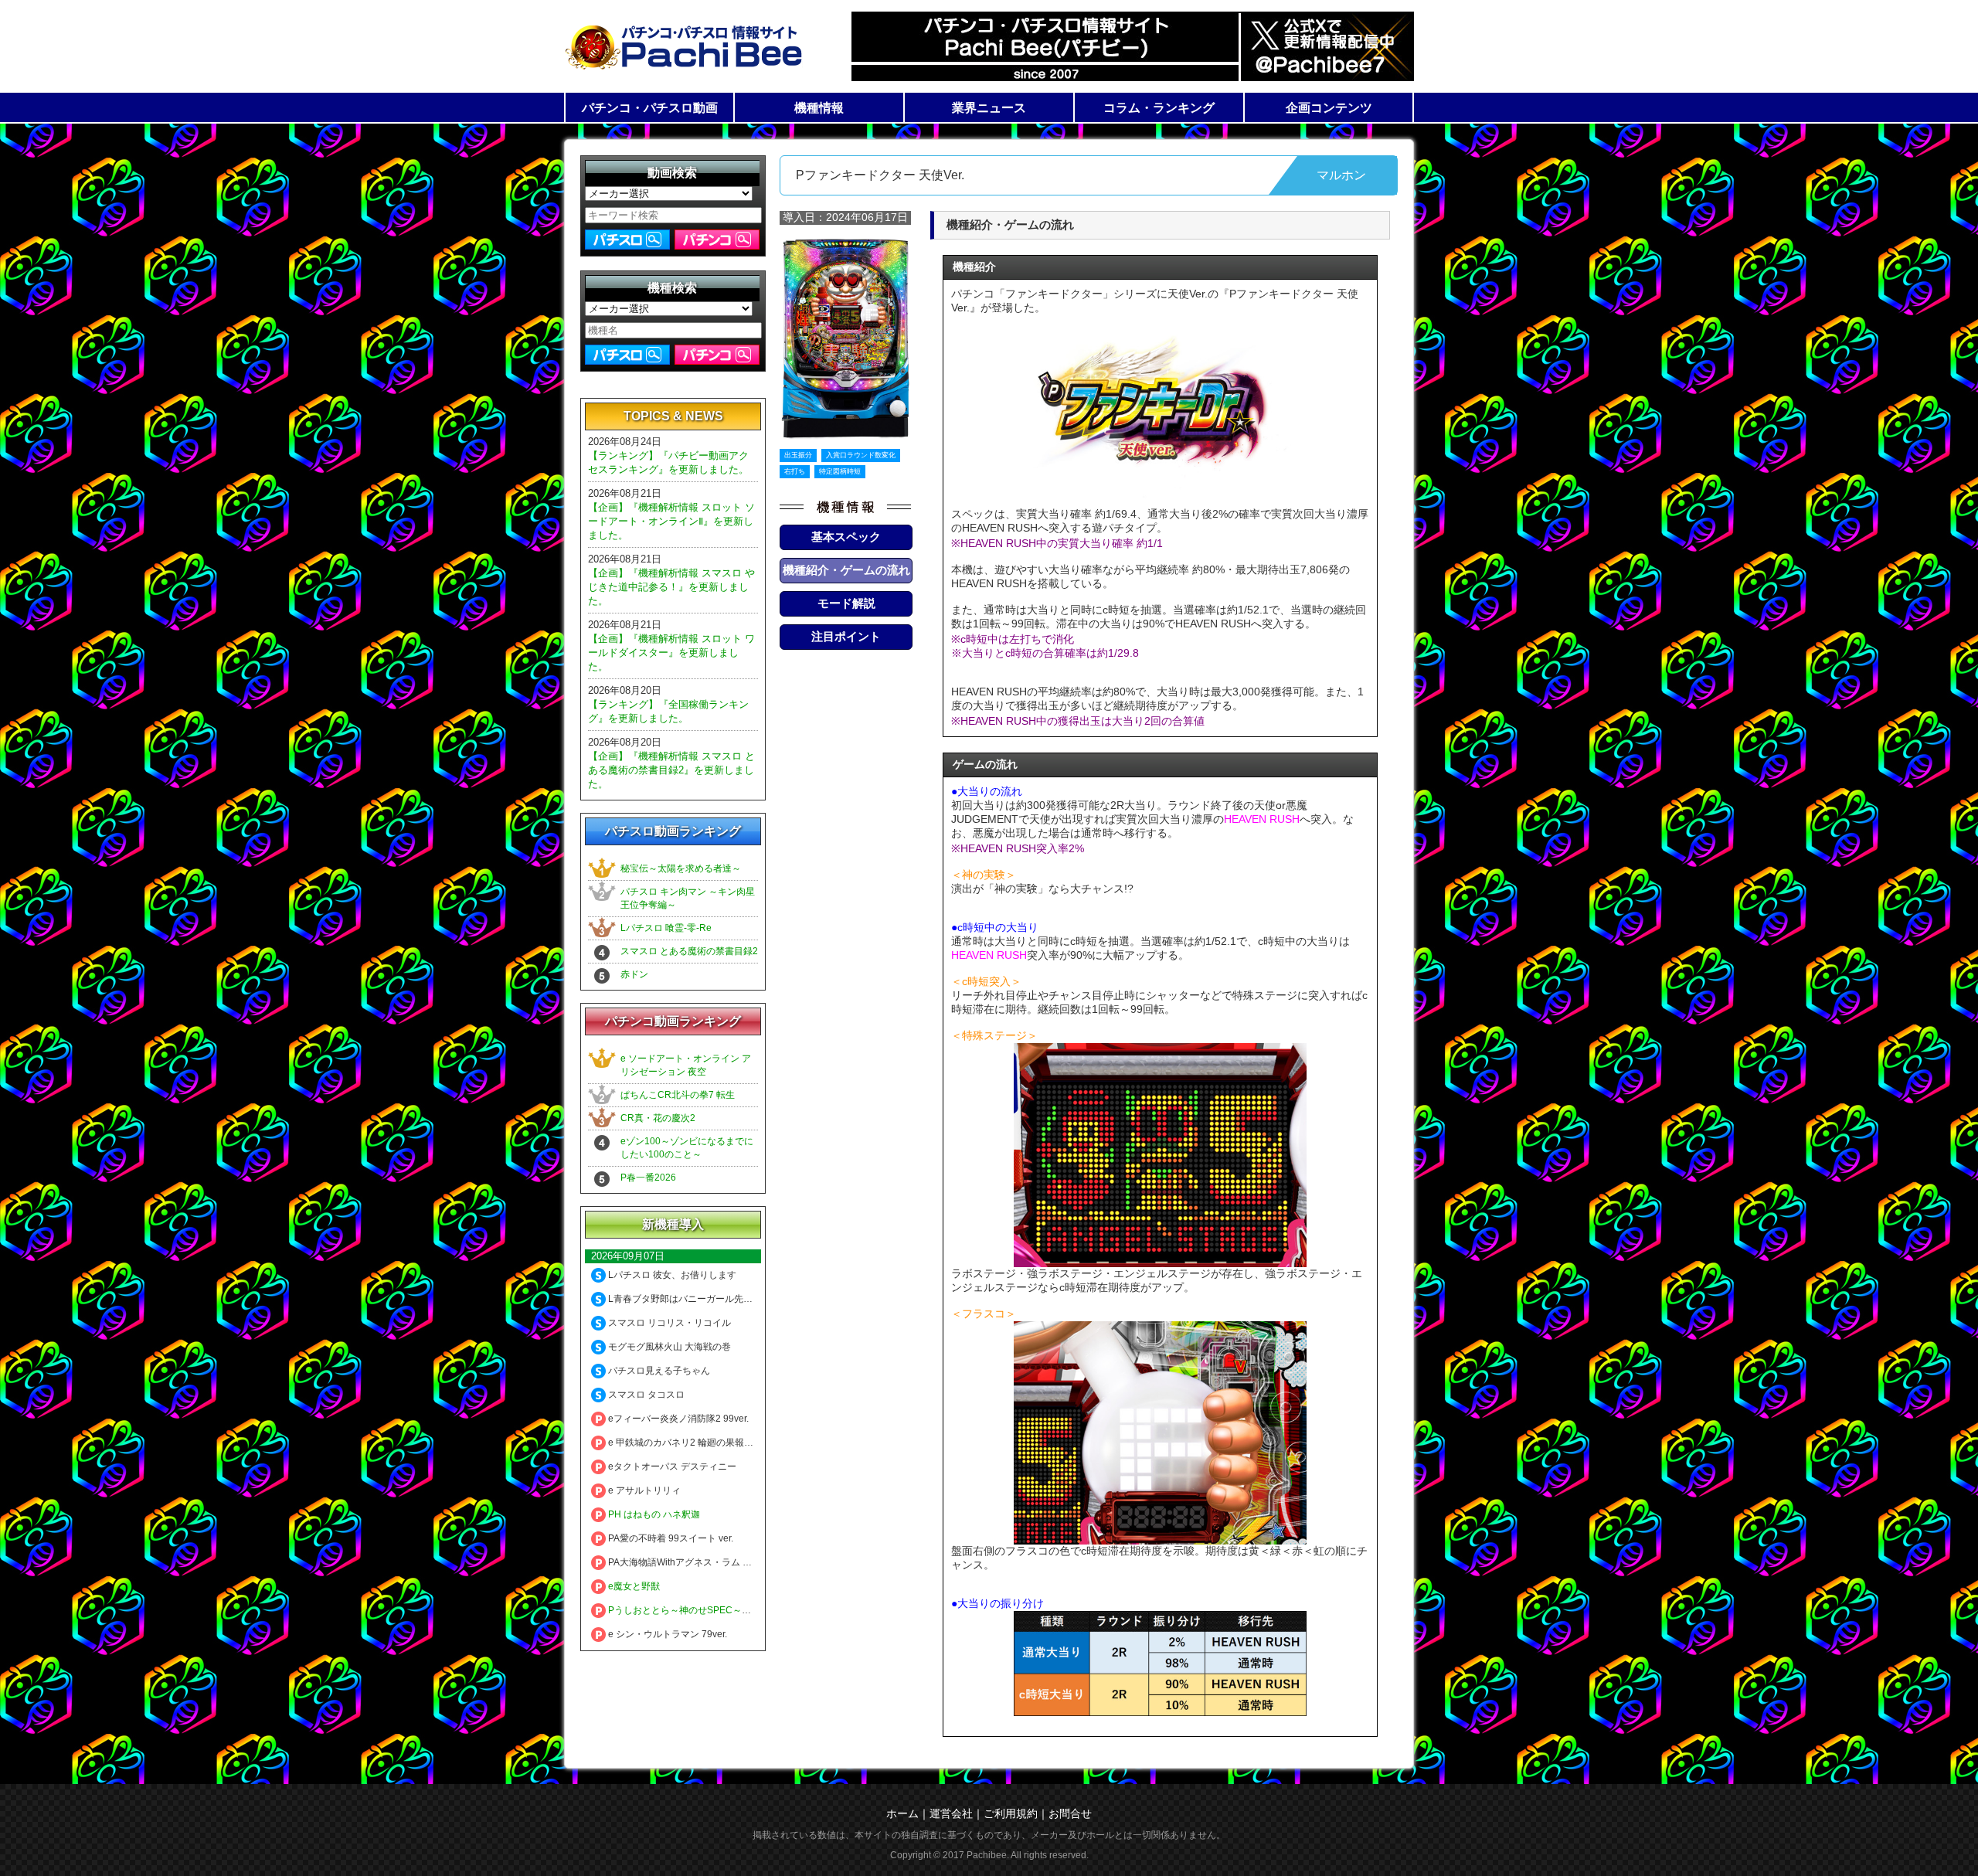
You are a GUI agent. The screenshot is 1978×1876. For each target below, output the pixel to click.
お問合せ (1070, 1813)
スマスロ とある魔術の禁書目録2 (689, 951)
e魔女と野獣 (633, 1586)
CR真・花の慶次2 (658, 1118)
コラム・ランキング (1159, 108)
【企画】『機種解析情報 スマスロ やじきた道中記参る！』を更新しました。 (671, 587)
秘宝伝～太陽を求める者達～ (681, 868)
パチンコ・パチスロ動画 (650, 108)
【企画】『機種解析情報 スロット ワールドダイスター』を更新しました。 (671, 653)
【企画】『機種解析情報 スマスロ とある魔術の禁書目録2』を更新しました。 (671, 770)
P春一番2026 (648, 1178)
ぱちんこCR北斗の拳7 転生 (678, 1095)
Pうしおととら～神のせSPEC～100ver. (689, 1610)
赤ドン (634, 974)
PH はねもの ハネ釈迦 (653, 1514)
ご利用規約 (1011, 1813)
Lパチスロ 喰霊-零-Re (666, 928)
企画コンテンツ (1329, 108)
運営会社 (951, 1813)
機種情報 (819, 108)
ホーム (902, 1813)
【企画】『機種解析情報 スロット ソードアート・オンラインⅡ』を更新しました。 (671, 521)
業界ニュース (989, 108)
